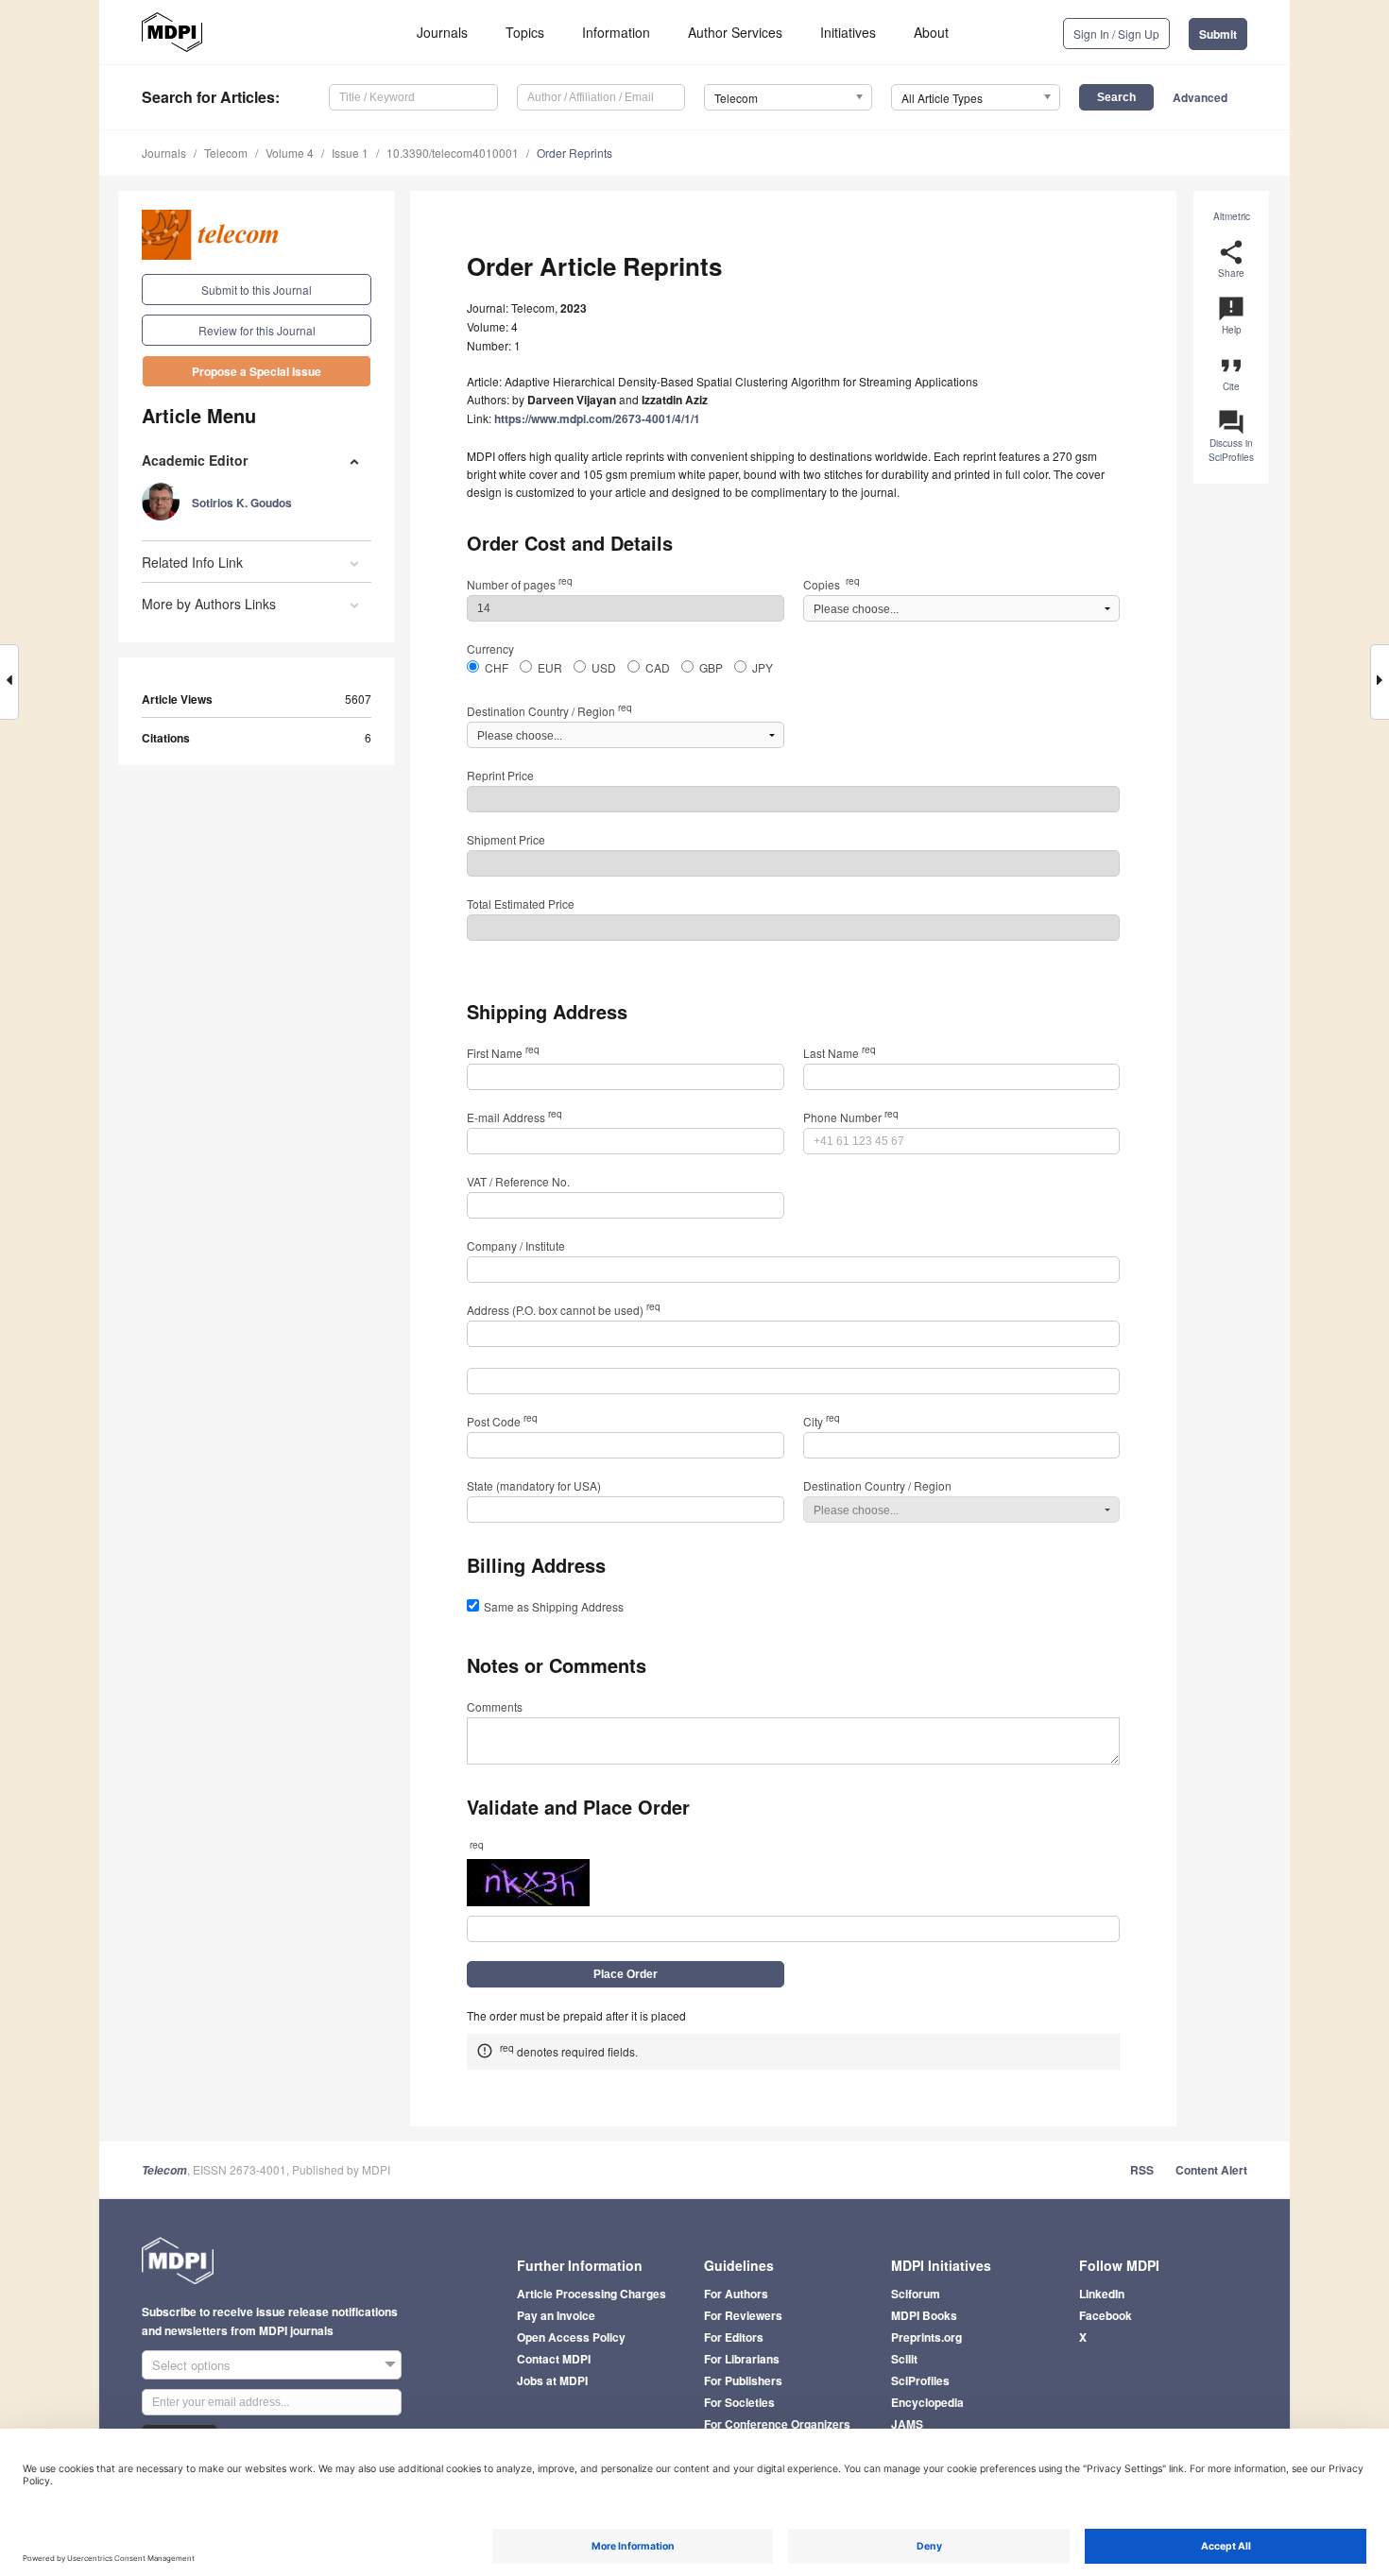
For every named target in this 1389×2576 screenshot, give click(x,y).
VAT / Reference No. (518, 1181)
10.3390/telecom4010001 (453, 153)
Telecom (226, 153)
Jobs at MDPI (552, 2380)
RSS (1142, 2170)
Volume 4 (290, 153)
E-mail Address (514, 1117)
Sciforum (916, 2294)
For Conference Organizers (777, 2424)
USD (604, 667)
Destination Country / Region (549, 711)
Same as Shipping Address (554, 1606)
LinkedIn (1102, 2294)
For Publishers (743, 2380)
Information (616, 32)
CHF (497, 667)
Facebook (1106, 2315)
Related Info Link (192, 562)
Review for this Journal (257, 330)
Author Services (735, 32)
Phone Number (851, 1117)
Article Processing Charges (592, 2294)
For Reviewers (743, 2315)
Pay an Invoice (556, 2315)
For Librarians (742, 2359)
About (931, 32)
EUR (550, 667)
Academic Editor (195, 460)
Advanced (1200, 97)
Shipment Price (506, 839)
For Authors (736, 2294)
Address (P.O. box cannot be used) (564, 1310)
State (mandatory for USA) (534, 1485)
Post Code (502, 1421)
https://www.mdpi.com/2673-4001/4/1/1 (597, 418)
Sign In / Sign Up (1116, 34)
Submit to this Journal (257, 290)
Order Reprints (574, 153)
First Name (503, 1053)
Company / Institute (516, 1245)
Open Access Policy (571, 2337)
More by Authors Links (209, 604)
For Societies (739, 2402)
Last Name (840, 1053)
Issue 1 (350, 153)
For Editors (734, 2337)
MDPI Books (924, 2315)
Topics (525, 32)
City (822, 1421)
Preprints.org (926, 2337)
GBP (711, 667)
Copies (832, 584)
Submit (1218, 34)
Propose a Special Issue (257, 371)
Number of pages (520, 584)
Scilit (904, 2359)
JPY (763, 667)
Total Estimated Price (521, 904)
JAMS (907, 2424)
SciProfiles (920, 2380)
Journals (442, 32)
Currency (490, 648)
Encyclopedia (927, 2402)
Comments (495, 1706)
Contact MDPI (554, 2359)
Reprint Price (500, 775)
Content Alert (1211, 2170)
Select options (191, 2365)
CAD (658, 667)
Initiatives (848, 32)
